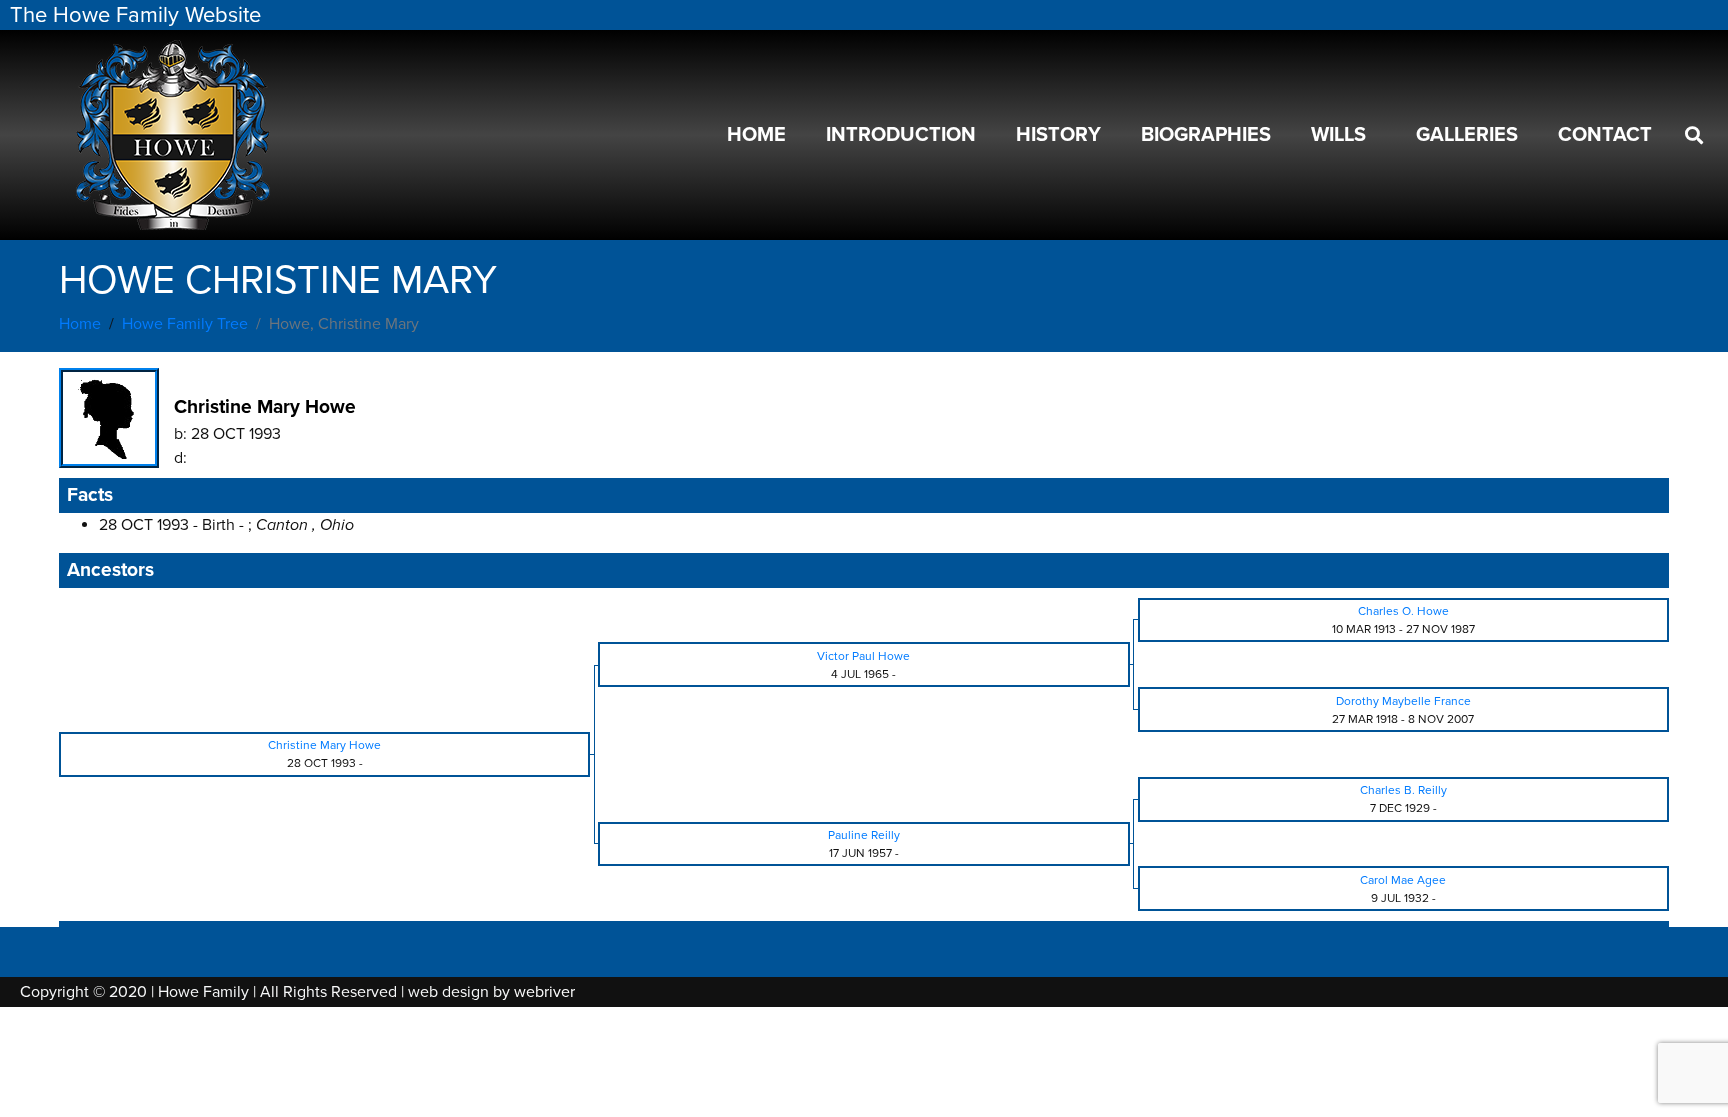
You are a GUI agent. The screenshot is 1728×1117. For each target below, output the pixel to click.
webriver (544, 992)
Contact (1605, 135)
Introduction (901, 135)
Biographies (1206, 135)
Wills (1338, 135)
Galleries (1467, 135)
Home (756, 135)
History (1058, 135)
